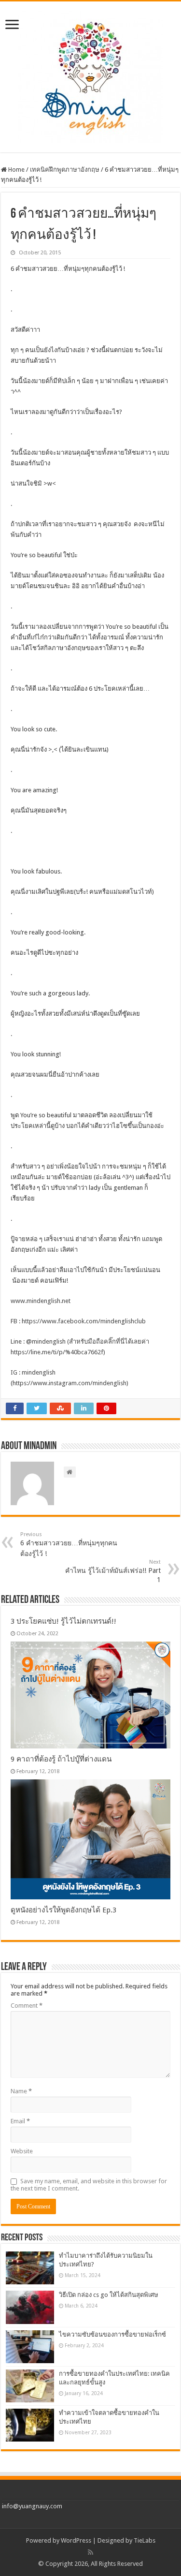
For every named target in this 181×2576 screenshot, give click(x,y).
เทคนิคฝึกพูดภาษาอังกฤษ (65, 170)
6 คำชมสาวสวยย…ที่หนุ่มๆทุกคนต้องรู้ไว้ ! (69, 1544)
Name (21, 2091)
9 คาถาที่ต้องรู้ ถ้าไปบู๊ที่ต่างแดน (61, 1759)
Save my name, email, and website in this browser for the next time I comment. (89, 2185)
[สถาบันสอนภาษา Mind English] (91, 75)
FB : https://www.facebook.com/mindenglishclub (78, 1321)
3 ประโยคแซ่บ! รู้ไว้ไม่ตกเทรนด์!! (63, 1621)
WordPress (76, 2540)
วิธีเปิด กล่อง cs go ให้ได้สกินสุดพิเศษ (109, 2295)
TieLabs (145, 2540)
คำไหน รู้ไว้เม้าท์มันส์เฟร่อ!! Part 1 (113, 1571)
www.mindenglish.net (41, 1301)
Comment (27, 2006)
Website (22, 2151)
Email (20, 2121)
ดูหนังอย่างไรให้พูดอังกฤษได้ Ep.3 (63, 1910)
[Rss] (90, 2552)
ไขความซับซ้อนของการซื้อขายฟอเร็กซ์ (112, 2334)
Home (16, 170)
